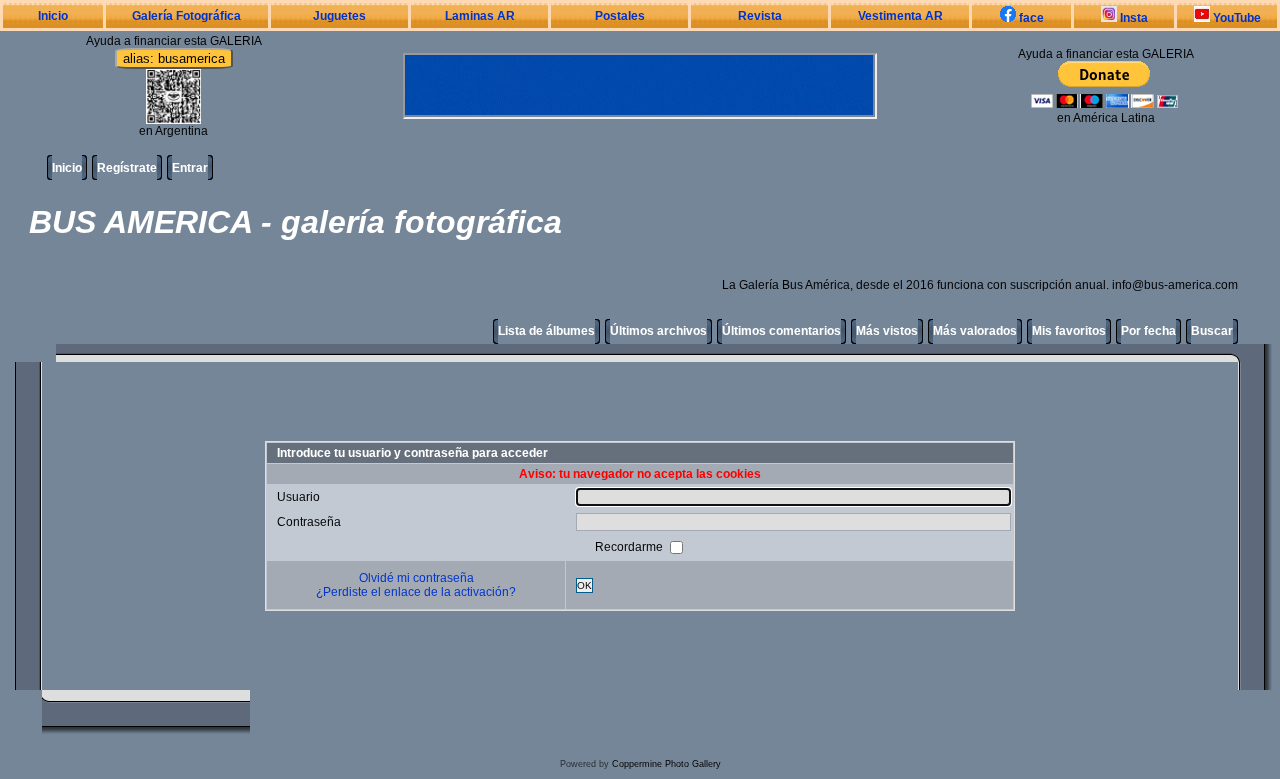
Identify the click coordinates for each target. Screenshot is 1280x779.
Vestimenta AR (900, 16)
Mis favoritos (1069, 331)
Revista (760, 16)
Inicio (53, 16)
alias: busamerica (174, 58)
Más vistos (887, 331)
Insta (1132, 18)
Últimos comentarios (781, 331)
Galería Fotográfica (186, 16)
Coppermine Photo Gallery (666, 764)
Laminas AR (480, 16)
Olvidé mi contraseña (416, 578)
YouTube (1235, 18)
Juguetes (339, 16)
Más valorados (975, 331)
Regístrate (127, 168)
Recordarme (630, 547)
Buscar (1212, 331)
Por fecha (1148, 331)
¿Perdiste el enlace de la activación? (416, 592)
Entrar (190, 168)
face (1030, 18)
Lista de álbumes (546, 331)
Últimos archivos (658, 331)
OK (584, 585)
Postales (620, 16)
